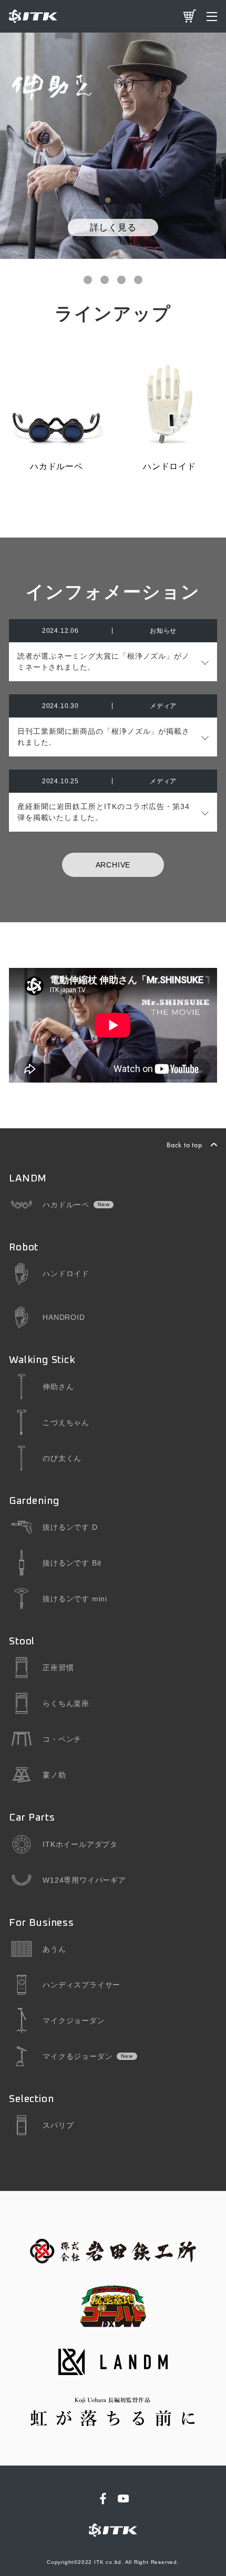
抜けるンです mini (75, 1599)
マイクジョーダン (74, 2021)
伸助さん (58, 1387)
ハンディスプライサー (81, 1985)
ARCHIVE (113, 865)
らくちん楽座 (66, 1703)
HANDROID (64, 1317)
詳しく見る (113, 227)
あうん (54, 1949)
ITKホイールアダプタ (80, 1844)
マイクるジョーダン (78, 2056)
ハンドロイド (66, 1274)
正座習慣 (58, 1668)
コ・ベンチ (62, 1739)
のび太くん (62, 1458)
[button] (88, 280)
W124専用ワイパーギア (84, 1880)
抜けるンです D (70, 1527)
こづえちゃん (66, 1422)
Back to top (184, 1145)
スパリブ (58, 2125)
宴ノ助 (54, 1775)
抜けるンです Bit (72, 1563)
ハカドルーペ (66, 1205)
